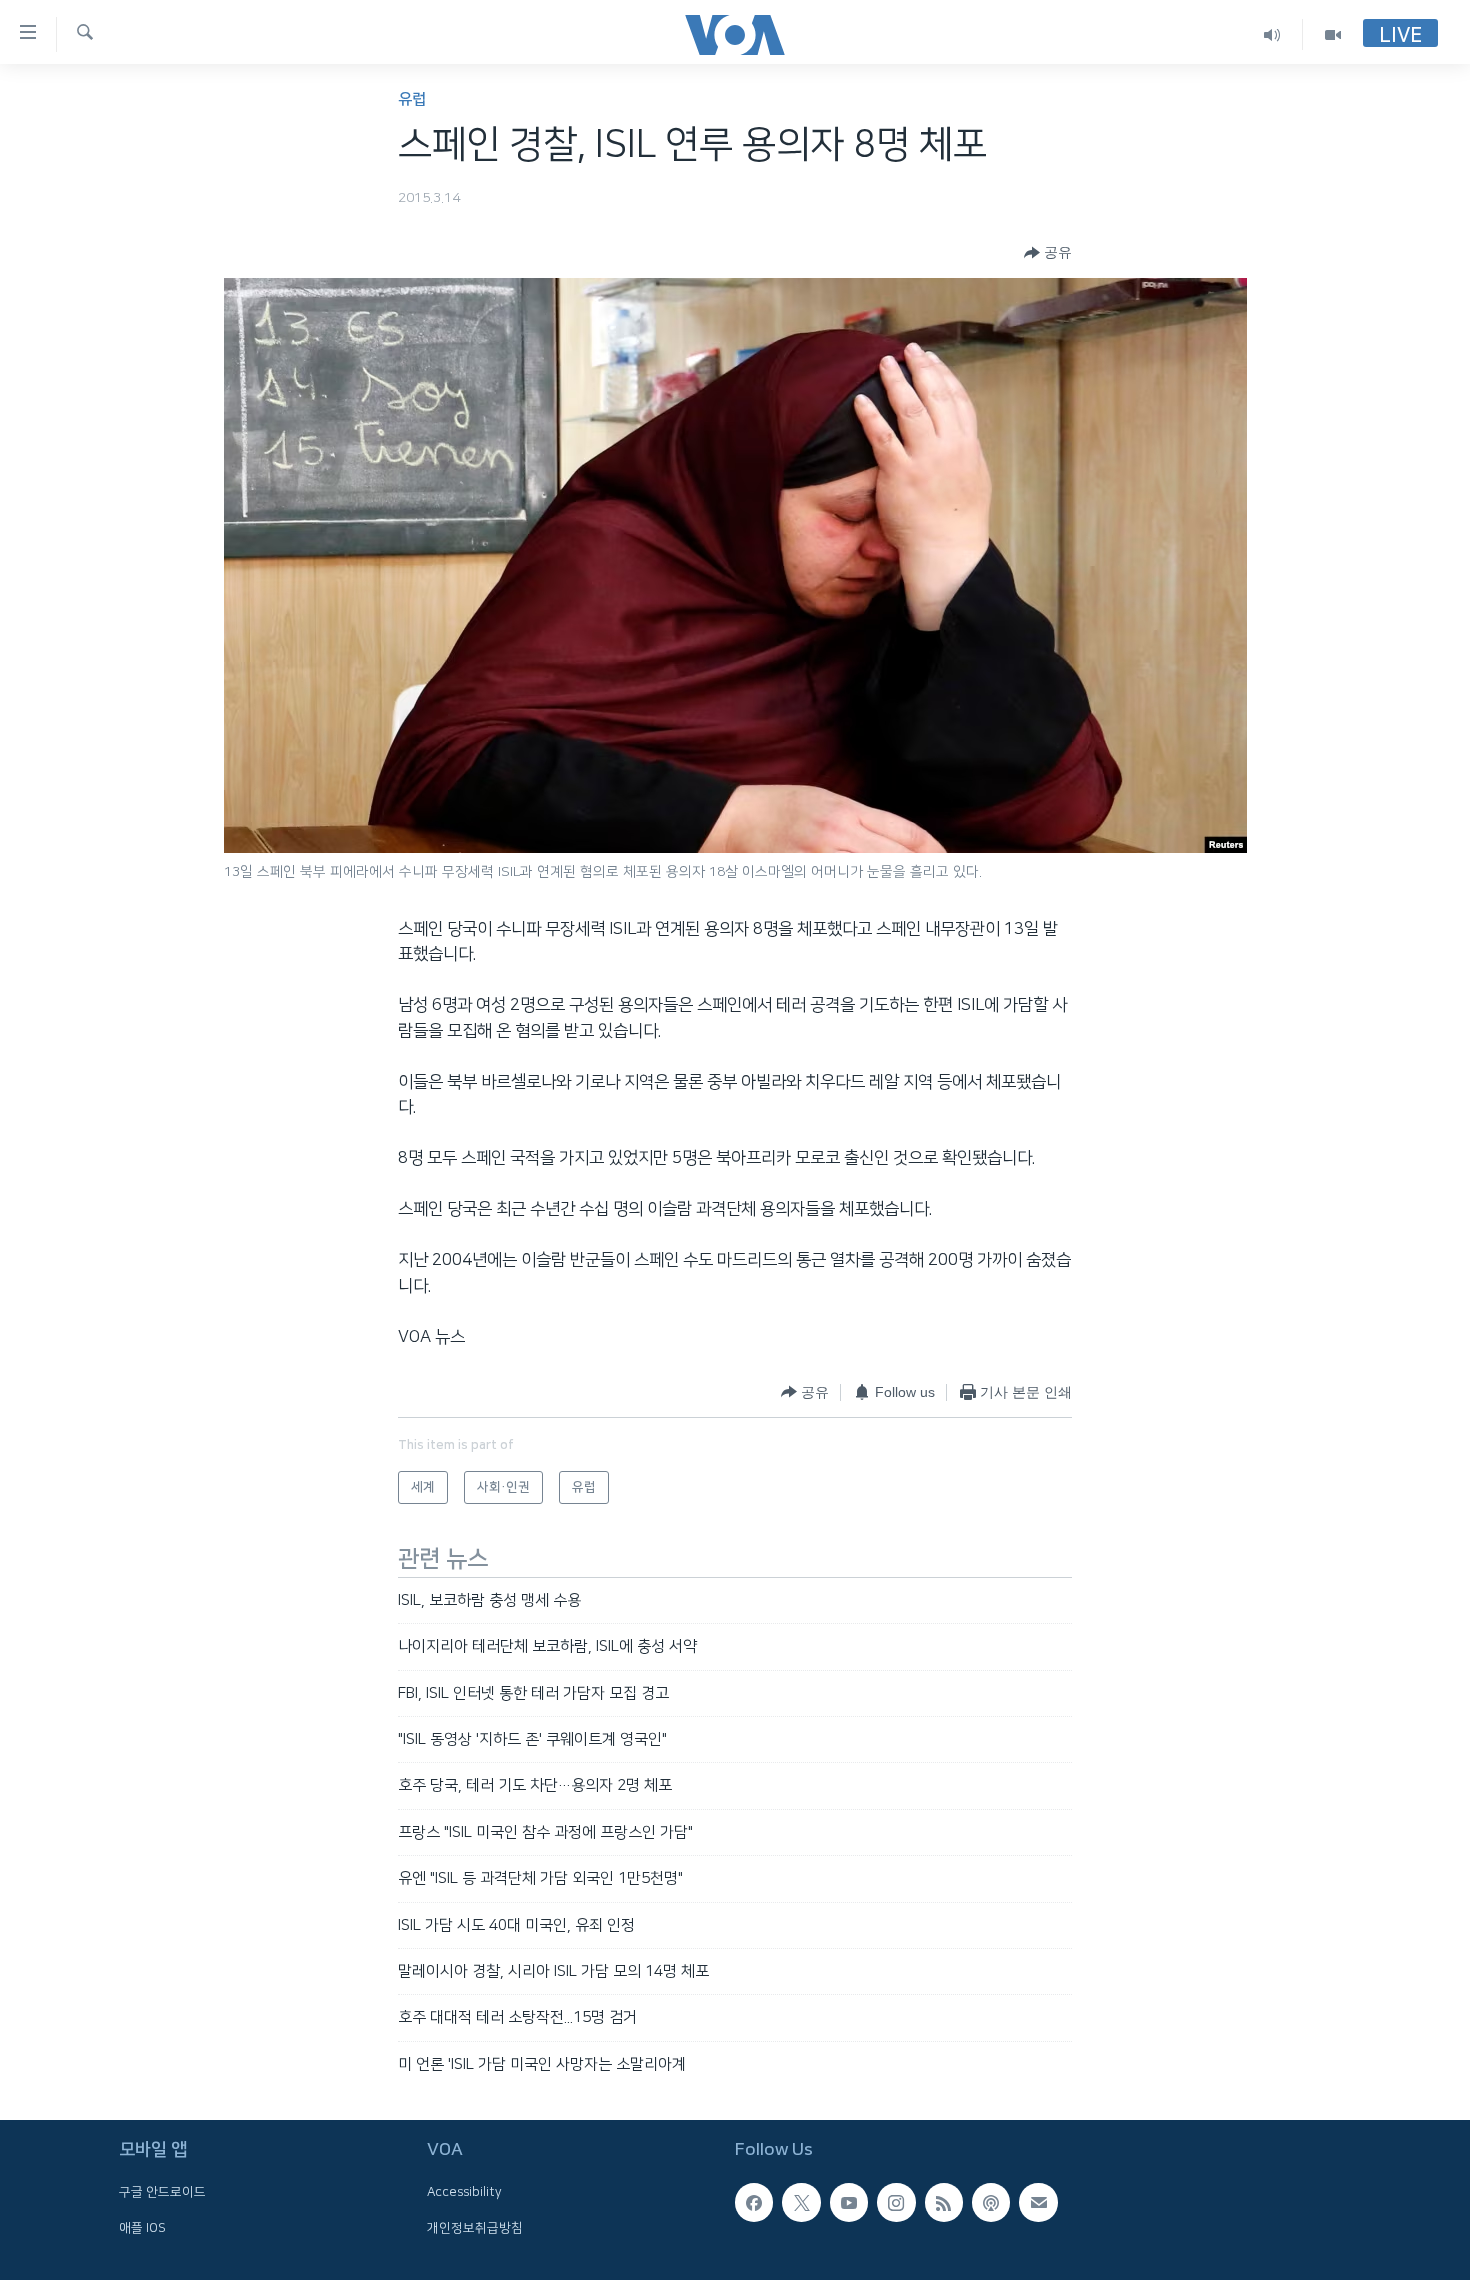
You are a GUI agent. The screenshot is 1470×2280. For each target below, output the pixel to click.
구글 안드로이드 (162, 2192)
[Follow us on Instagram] (896, 2202)
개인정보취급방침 (475, 2228)
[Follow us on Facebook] (754, 2202)
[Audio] (1272, 34)
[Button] (1048, 253)
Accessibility (464, 2192)
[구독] (1038, 2202)
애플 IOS (142, 2228)
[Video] (1333, 34)
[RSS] (944, 2202)
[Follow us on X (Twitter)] (801, 2202)
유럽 (412, 99)
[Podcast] (991, 2202)
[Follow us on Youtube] (849, 2202)
